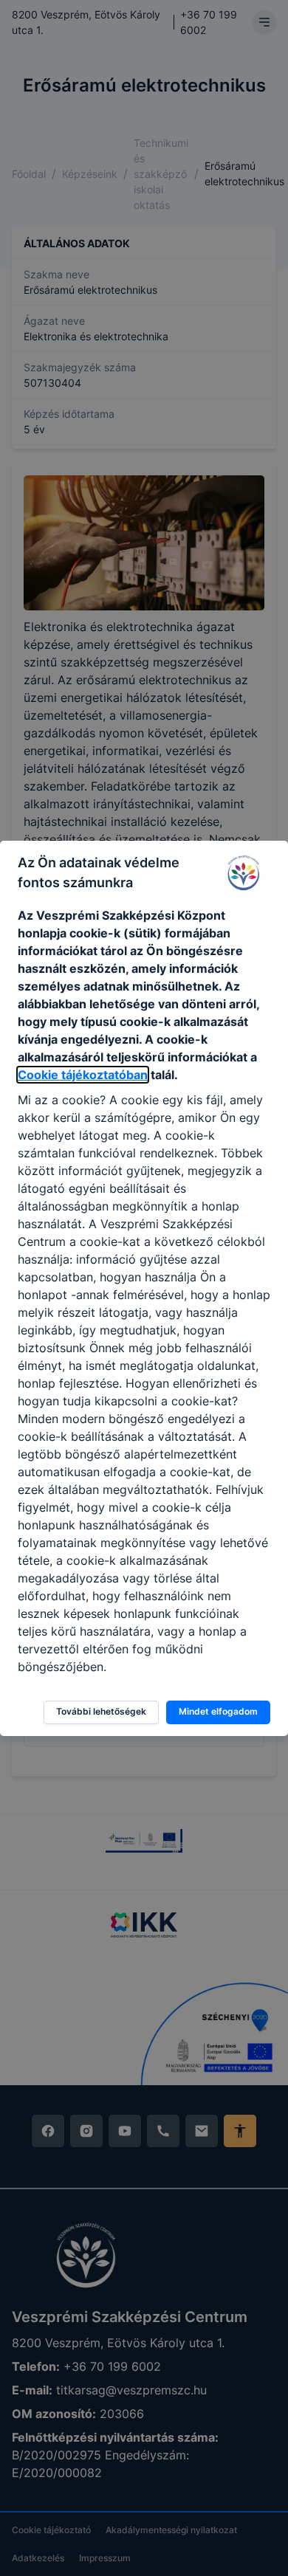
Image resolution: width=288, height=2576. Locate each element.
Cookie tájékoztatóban (83, 1075)
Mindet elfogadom (218, 1711)
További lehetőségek (101, 1711)
